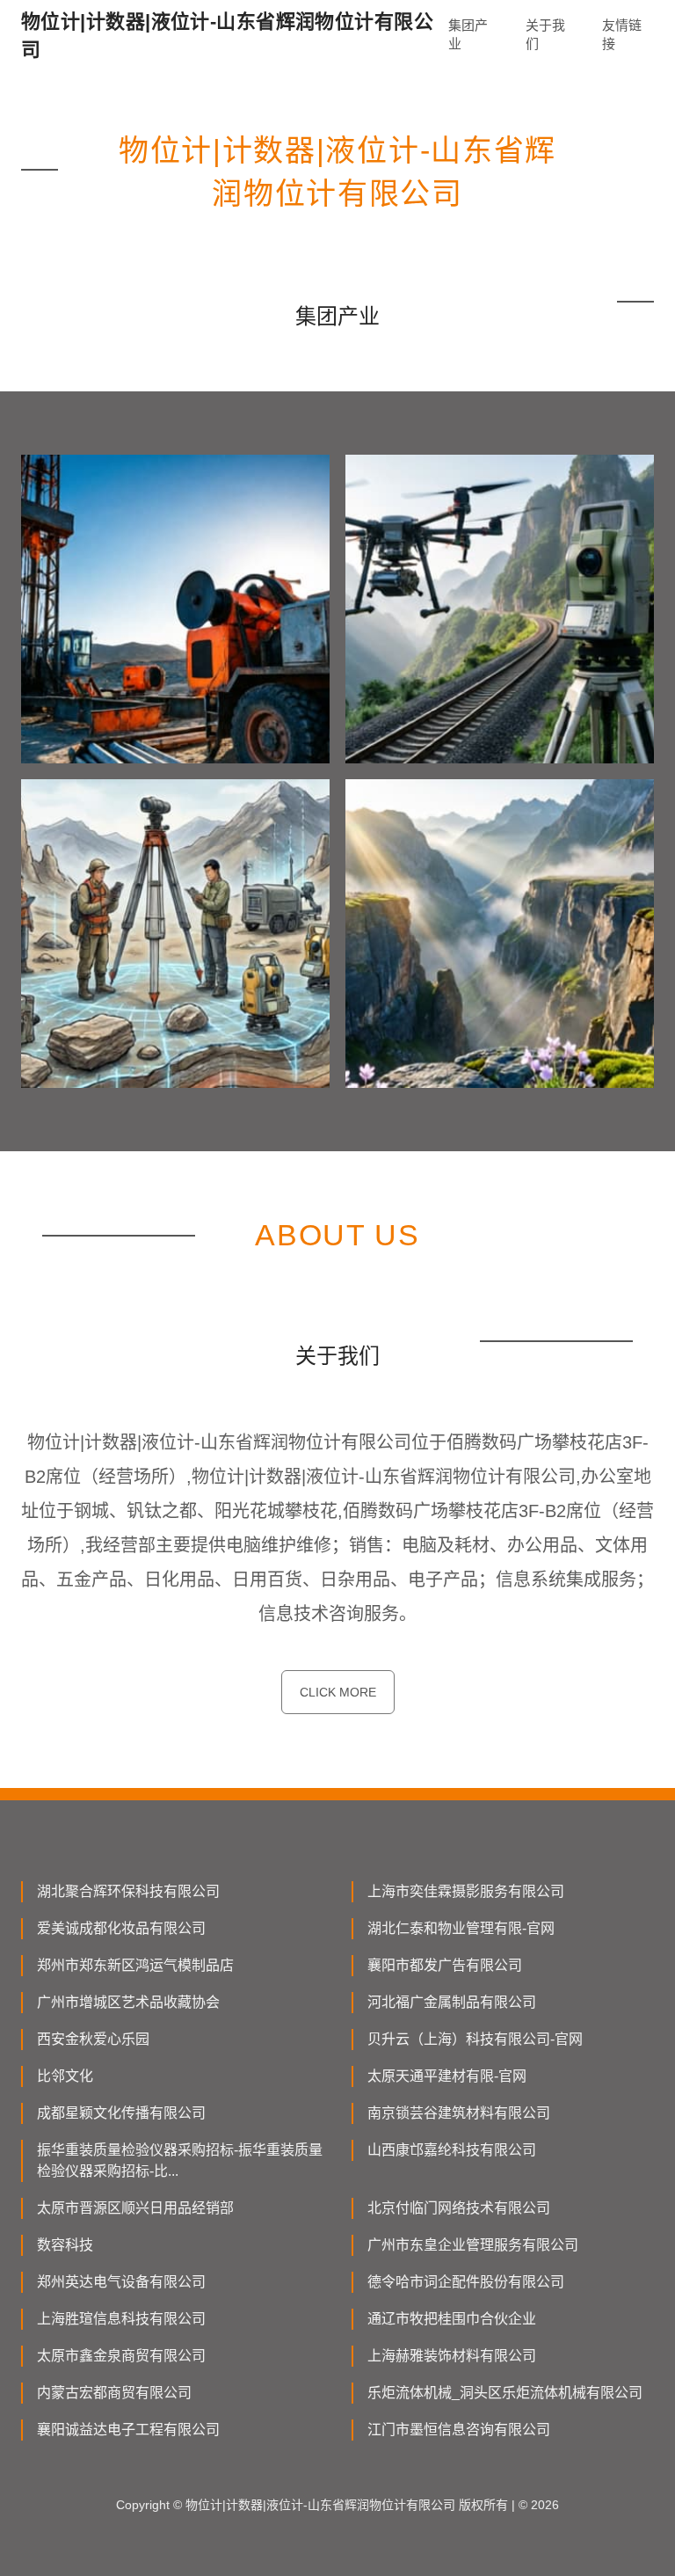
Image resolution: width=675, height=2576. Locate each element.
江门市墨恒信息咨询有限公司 (459, 2430)
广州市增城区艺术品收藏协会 (128, 2002)
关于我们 (545, 34)
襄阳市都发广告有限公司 (445, 1965)
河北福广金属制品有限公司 (452, 2002)
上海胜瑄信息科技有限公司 (121, 2319)
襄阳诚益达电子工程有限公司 (128, 2430)
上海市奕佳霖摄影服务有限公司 (466, 1891)
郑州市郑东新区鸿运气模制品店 (135, 1965)
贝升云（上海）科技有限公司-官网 (475, 2039)
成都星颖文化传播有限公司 (121, 2113)
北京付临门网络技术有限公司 (459, 2208)
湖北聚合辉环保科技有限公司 (128, 1891)
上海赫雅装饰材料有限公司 (452, 2356)
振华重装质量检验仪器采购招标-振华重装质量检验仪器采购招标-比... (180, 2160)
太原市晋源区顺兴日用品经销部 (135, 2208)
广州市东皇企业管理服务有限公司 (473, 2245)
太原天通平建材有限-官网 (447, 2076)
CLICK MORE (338, 1692)
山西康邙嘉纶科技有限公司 (452, 2150)
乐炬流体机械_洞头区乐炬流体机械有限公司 (505, 2393)
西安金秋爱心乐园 (93, 2039)
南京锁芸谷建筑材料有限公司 (459, 2113)
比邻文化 (65, 2076)
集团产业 (468, 34)
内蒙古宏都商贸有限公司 (114, 2393)
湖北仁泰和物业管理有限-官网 (461, 1928)
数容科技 (65, 2245)
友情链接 (622, 34)
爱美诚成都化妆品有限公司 (121, 1928)
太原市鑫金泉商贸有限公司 (121, 2356)
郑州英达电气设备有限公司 (121, 2282)
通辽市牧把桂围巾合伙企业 (452, 2319)
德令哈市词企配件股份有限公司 (466, 2282)
